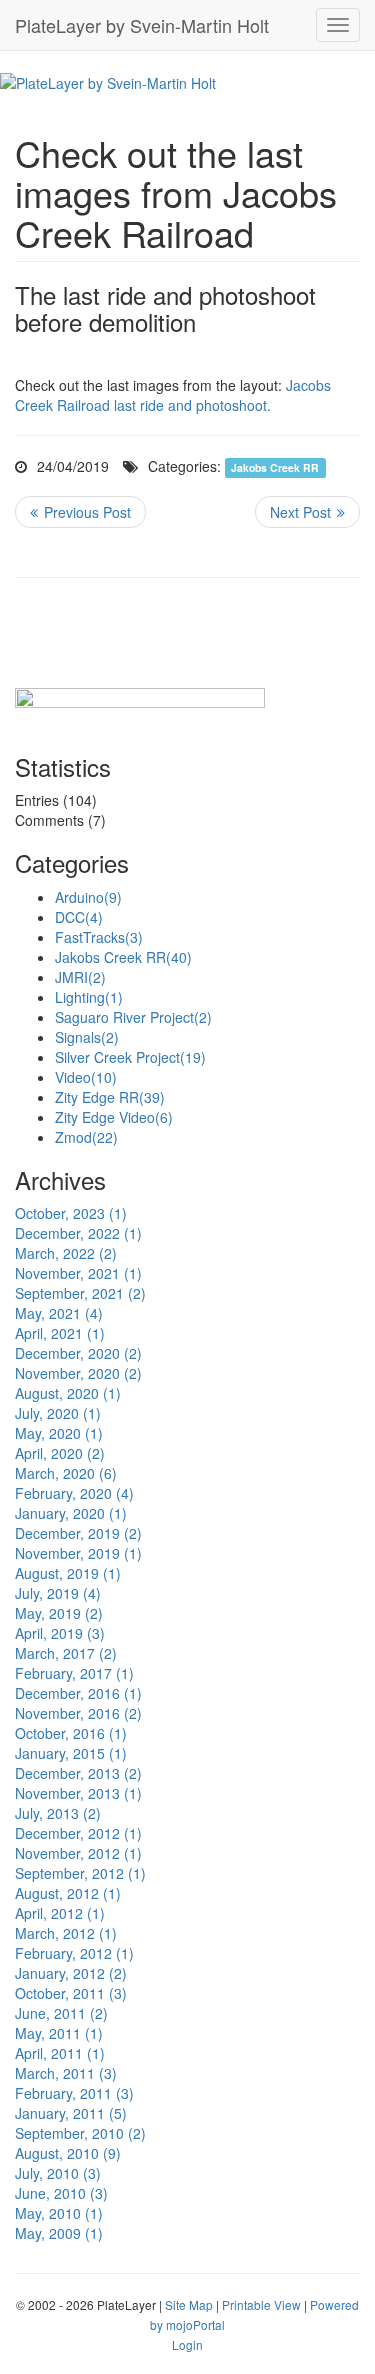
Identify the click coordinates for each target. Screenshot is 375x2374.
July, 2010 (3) (58, 2173)
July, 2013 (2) (58, 1813)
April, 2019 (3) (60, 1633)
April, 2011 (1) (60, 2053)
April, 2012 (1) (60, 1913)
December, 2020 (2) (78, 1353)
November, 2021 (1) (78, 1273)
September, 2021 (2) (80, 1293)
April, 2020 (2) (60, 1453)
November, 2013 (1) (78, 1793)
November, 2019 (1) (78, 1553)
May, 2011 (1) (59, 2033)
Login (187, 2344)
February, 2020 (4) (74, 1493)
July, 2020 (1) (58, 1413)
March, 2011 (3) (66, 2073)
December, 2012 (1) (78, 1833)
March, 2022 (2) (66, 1253)
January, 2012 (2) (71, 1973)
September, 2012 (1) (80, 1873)
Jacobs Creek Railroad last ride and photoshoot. (173, 395)
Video (86, 1077)
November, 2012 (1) (78, 1853)
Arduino (88, 897)
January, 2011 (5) (71, 2113)
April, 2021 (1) (60, 1333)
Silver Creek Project (130, 1057)
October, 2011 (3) (71, 1993)
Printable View (261, 2304)
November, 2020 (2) (78, 1373)
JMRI (80, 977)
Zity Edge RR (110, 1097)
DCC (79, 917)
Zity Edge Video (114, 1117)
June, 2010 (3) (61, 2193)
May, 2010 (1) (59, 2213)
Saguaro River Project (133, 1017)
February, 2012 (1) (74, 1953)
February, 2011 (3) (74, 2093)
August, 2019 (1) (68, 1573)
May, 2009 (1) (59, 2233)
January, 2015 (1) (71, 1753)
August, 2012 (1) (68, 1893)
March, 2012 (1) (66, 1933)
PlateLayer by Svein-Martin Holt (142, 25)
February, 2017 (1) (74, 1673)
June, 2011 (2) (61, 2013)
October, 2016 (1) (71, 1733)
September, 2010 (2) (80, 2133)
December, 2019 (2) (78, 1533)
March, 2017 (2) (66, 1653)
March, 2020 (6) (66, 1473)
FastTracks (99, 937)
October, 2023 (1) (71, 1213)
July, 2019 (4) (58, 1593)
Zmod (86, 1137)
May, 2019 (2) (59, 1613)
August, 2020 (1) (68, 1393)
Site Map (189, 2304)
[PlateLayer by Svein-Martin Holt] (108, 81)
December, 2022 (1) (78, 1233)
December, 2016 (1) (78, 1693)
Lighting (89, 997)
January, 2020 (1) (71, 1513)
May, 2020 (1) (59, 1433)
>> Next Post (307, 512)
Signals (87, 1037)
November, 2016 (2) (78, 1713)
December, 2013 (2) (78, 1773)
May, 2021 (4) (59, 1313)
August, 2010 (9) (68, 2153)
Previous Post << (80, 512)
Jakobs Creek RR (275, 467)
